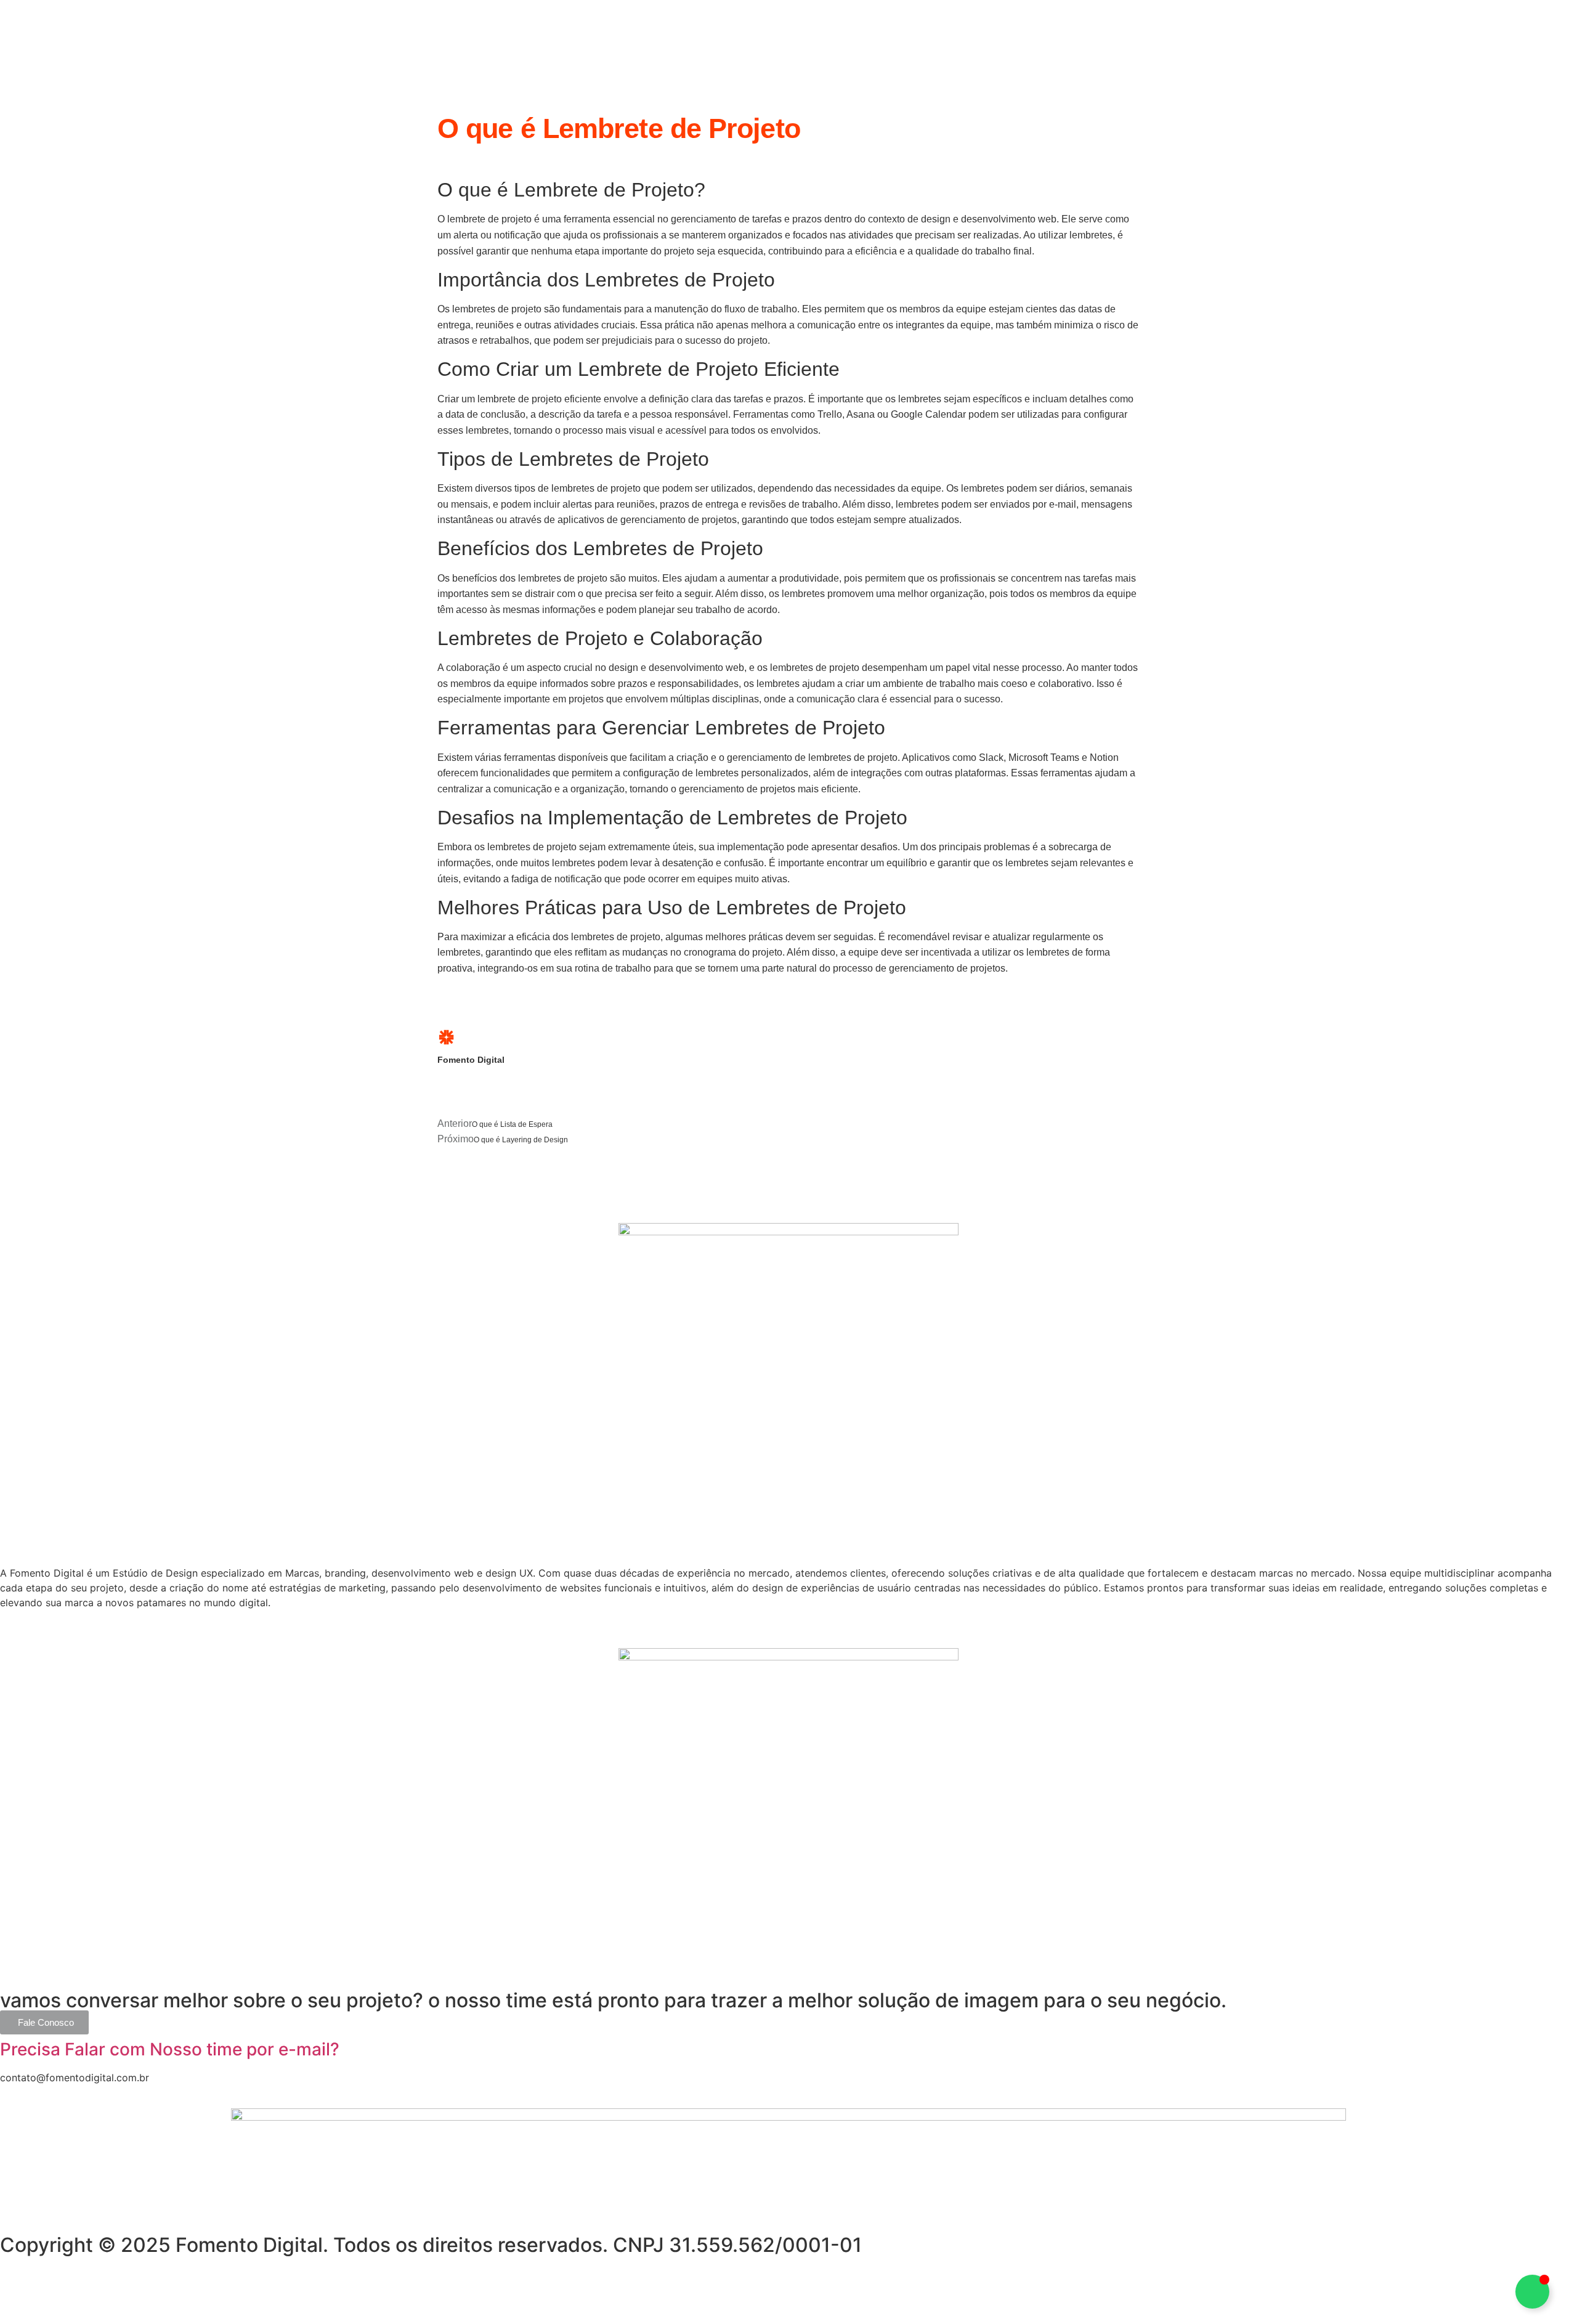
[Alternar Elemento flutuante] (1532, 2292)
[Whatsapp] (15, 2285)
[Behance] (83, 2285)
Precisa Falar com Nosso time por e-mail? (170, 2049)
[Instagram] (49, 2285)
